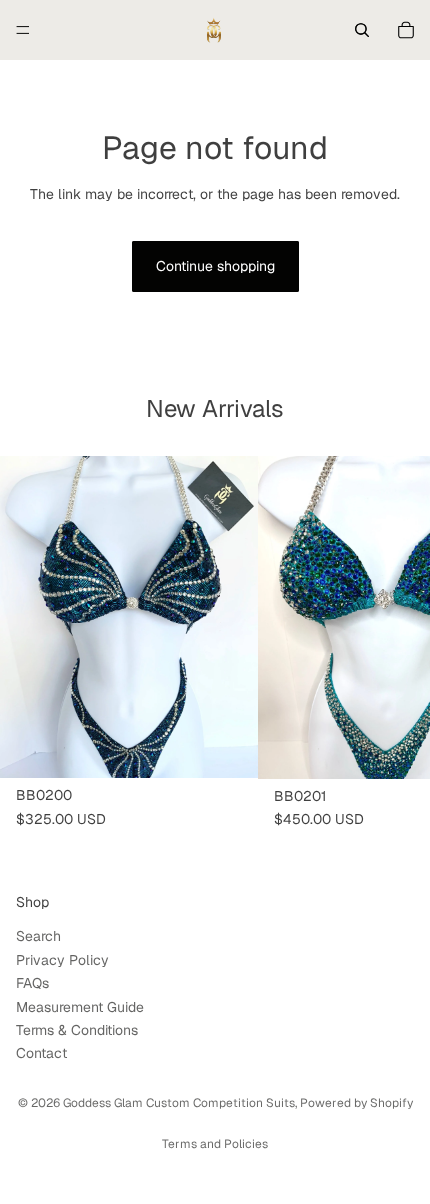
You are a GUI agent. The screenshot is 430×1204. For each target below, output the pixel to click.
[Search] (362, 30)
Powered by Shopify (356, 1103)
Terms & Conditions (77, 1030)
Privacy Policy (62, 960)
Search (38, 936)
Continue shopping (215, 266)
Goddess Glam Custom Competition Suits (179, 1103)
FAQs (32, 983)
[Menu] (23, 30)
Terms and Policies (215, 1144)
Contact (41, 1053)
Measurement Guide (80, 1006)
